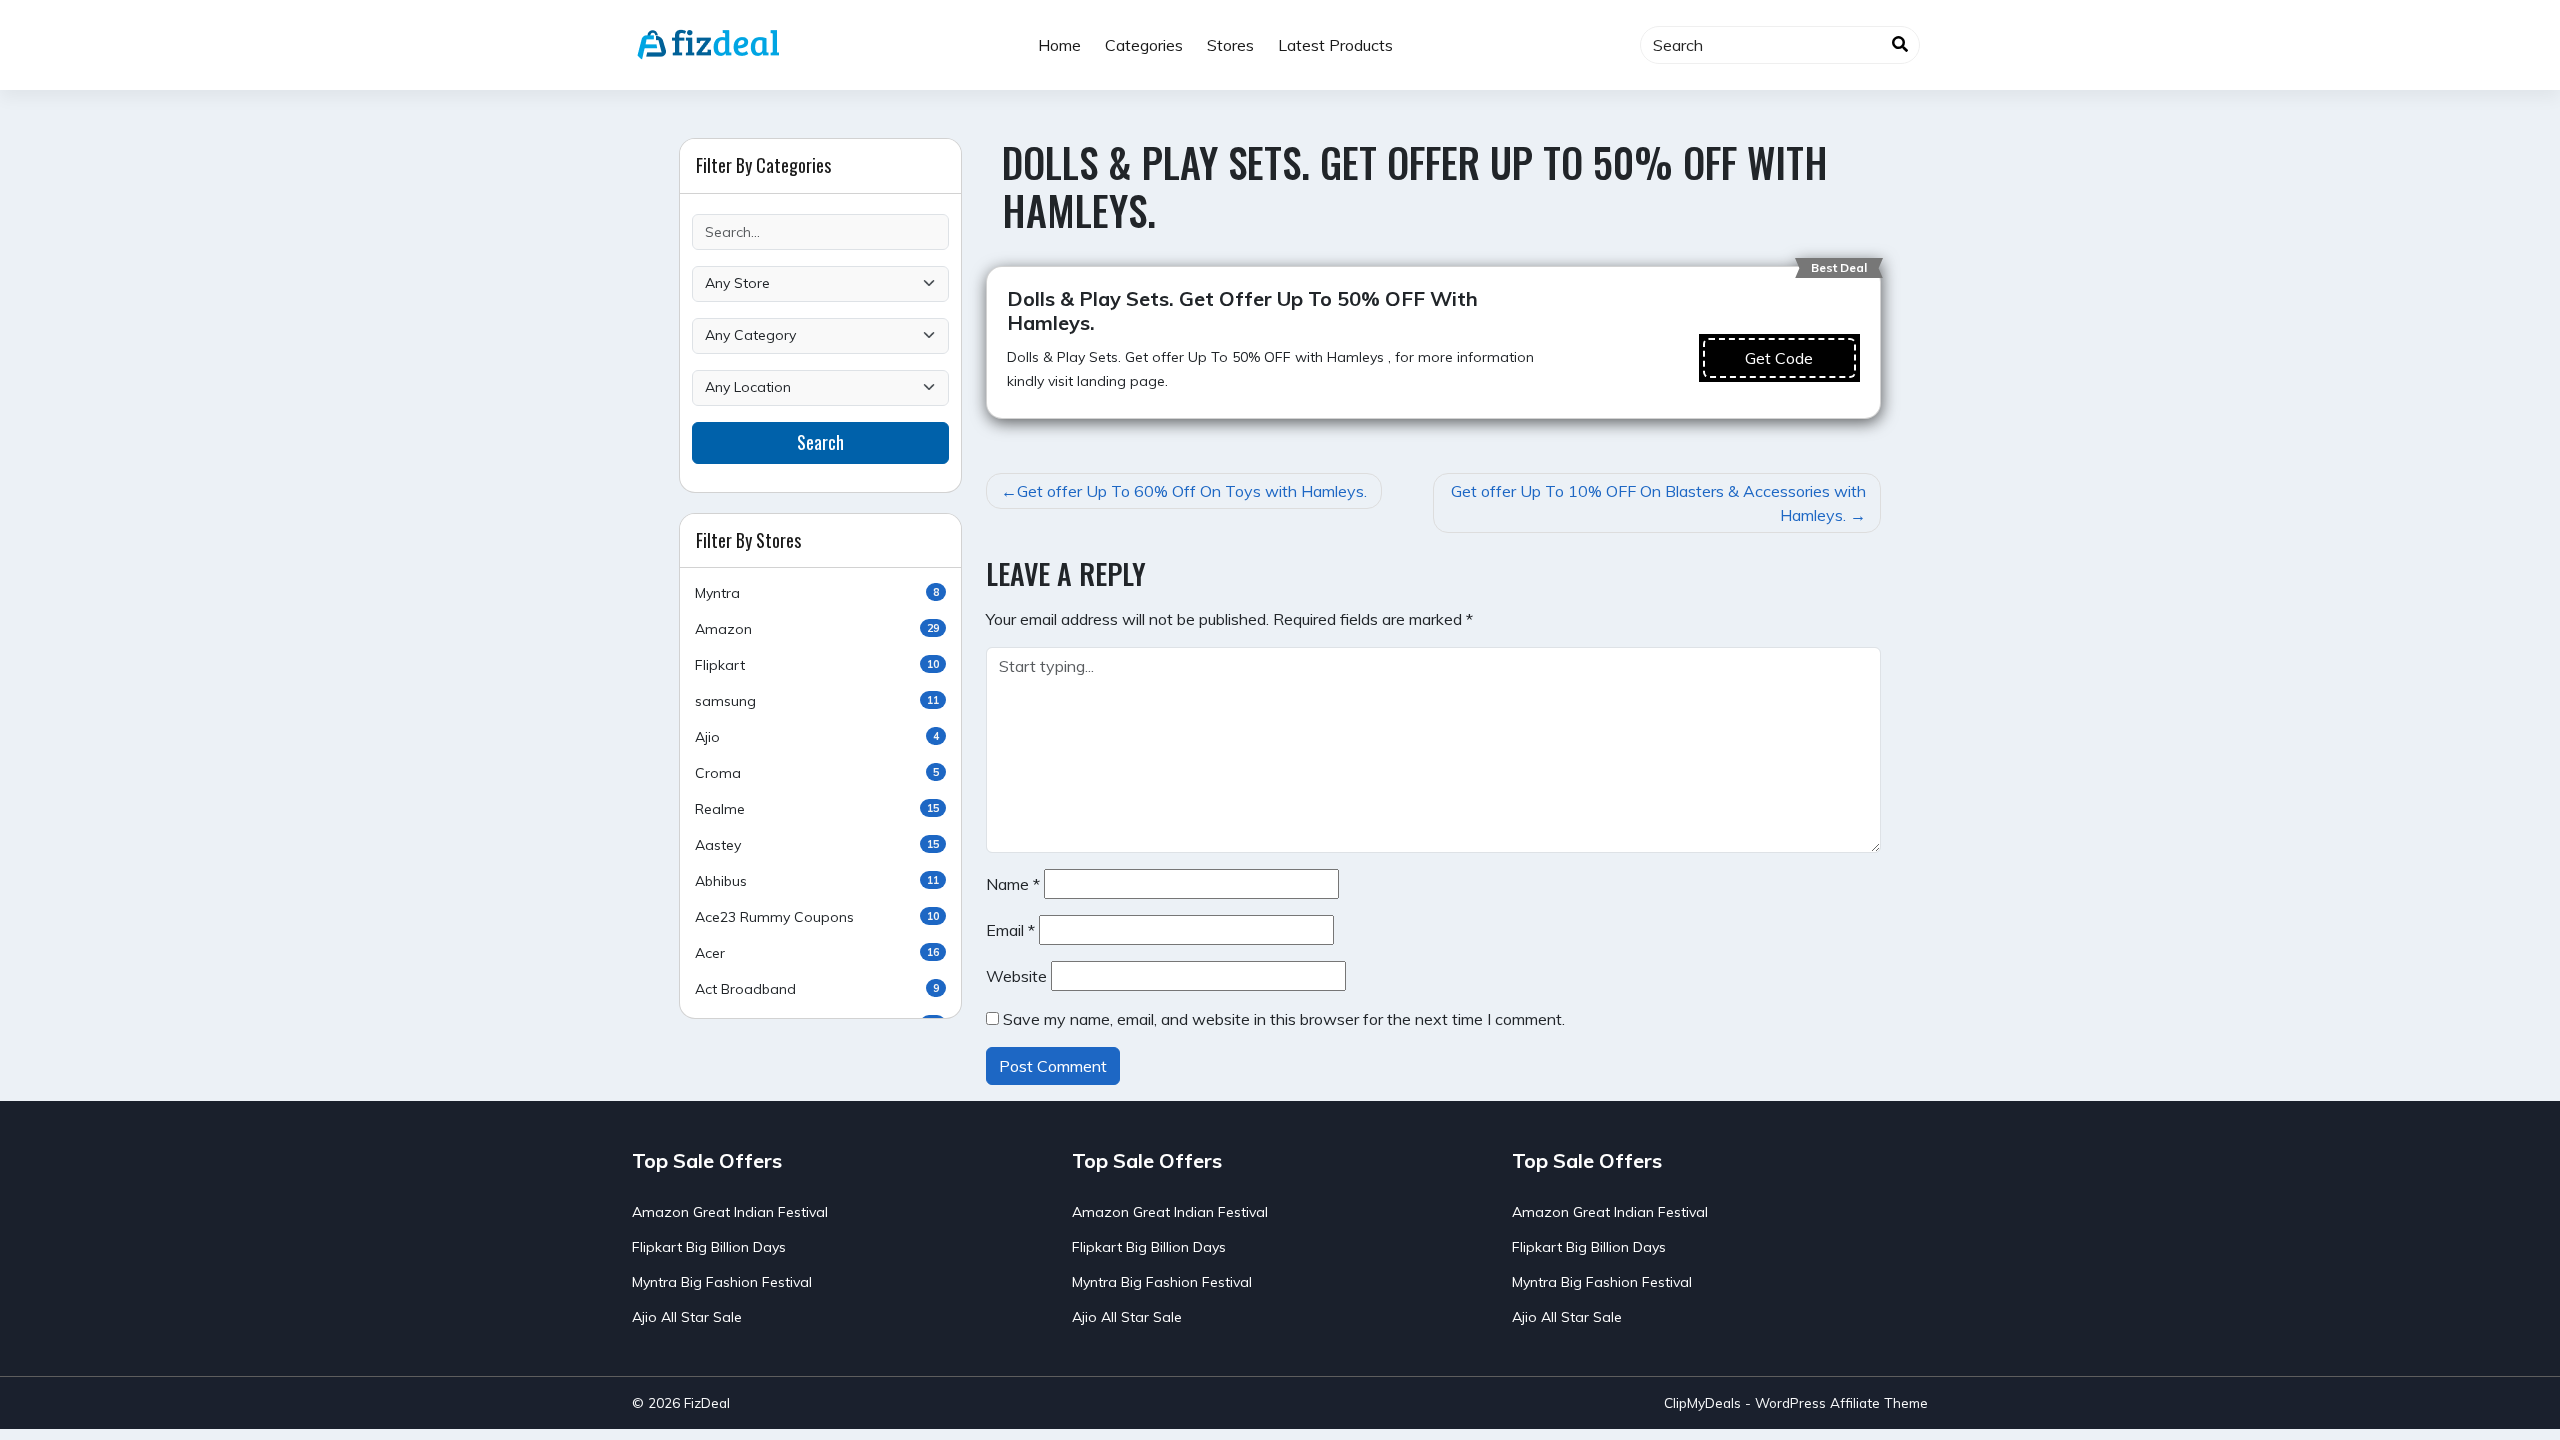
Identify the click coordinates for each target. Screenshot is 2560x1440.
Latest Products (1335, 45)
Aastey (817, 845)
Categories (1144, 45)
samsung (817, 701)
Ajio (817, 737)
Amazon (817, 629)
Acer (817, 953)
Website (1016, 976)
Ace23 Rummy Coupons (817, 917)
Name (1013, 884)
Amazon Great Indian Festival (730, 1212)
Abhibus (817, 881)
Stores (1230, 45)
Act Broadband (817, 989)
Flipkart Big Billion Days (709, 1247)
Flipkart (817, 665)
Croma (817, 773)
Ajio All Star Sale (687, 1317)
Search (820, 442)
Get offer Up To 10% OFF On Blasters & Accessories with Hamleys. (1658, 503)
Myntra (817, 593)
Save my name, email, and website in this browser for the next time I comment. (1284, 1019)
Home (1059, 45)
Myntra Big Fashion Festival (722, 1282)
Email (1010, 930)
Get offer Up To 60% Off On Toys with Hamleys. (1192, 491)
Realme (817, 809)
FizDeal (707, 1402)
